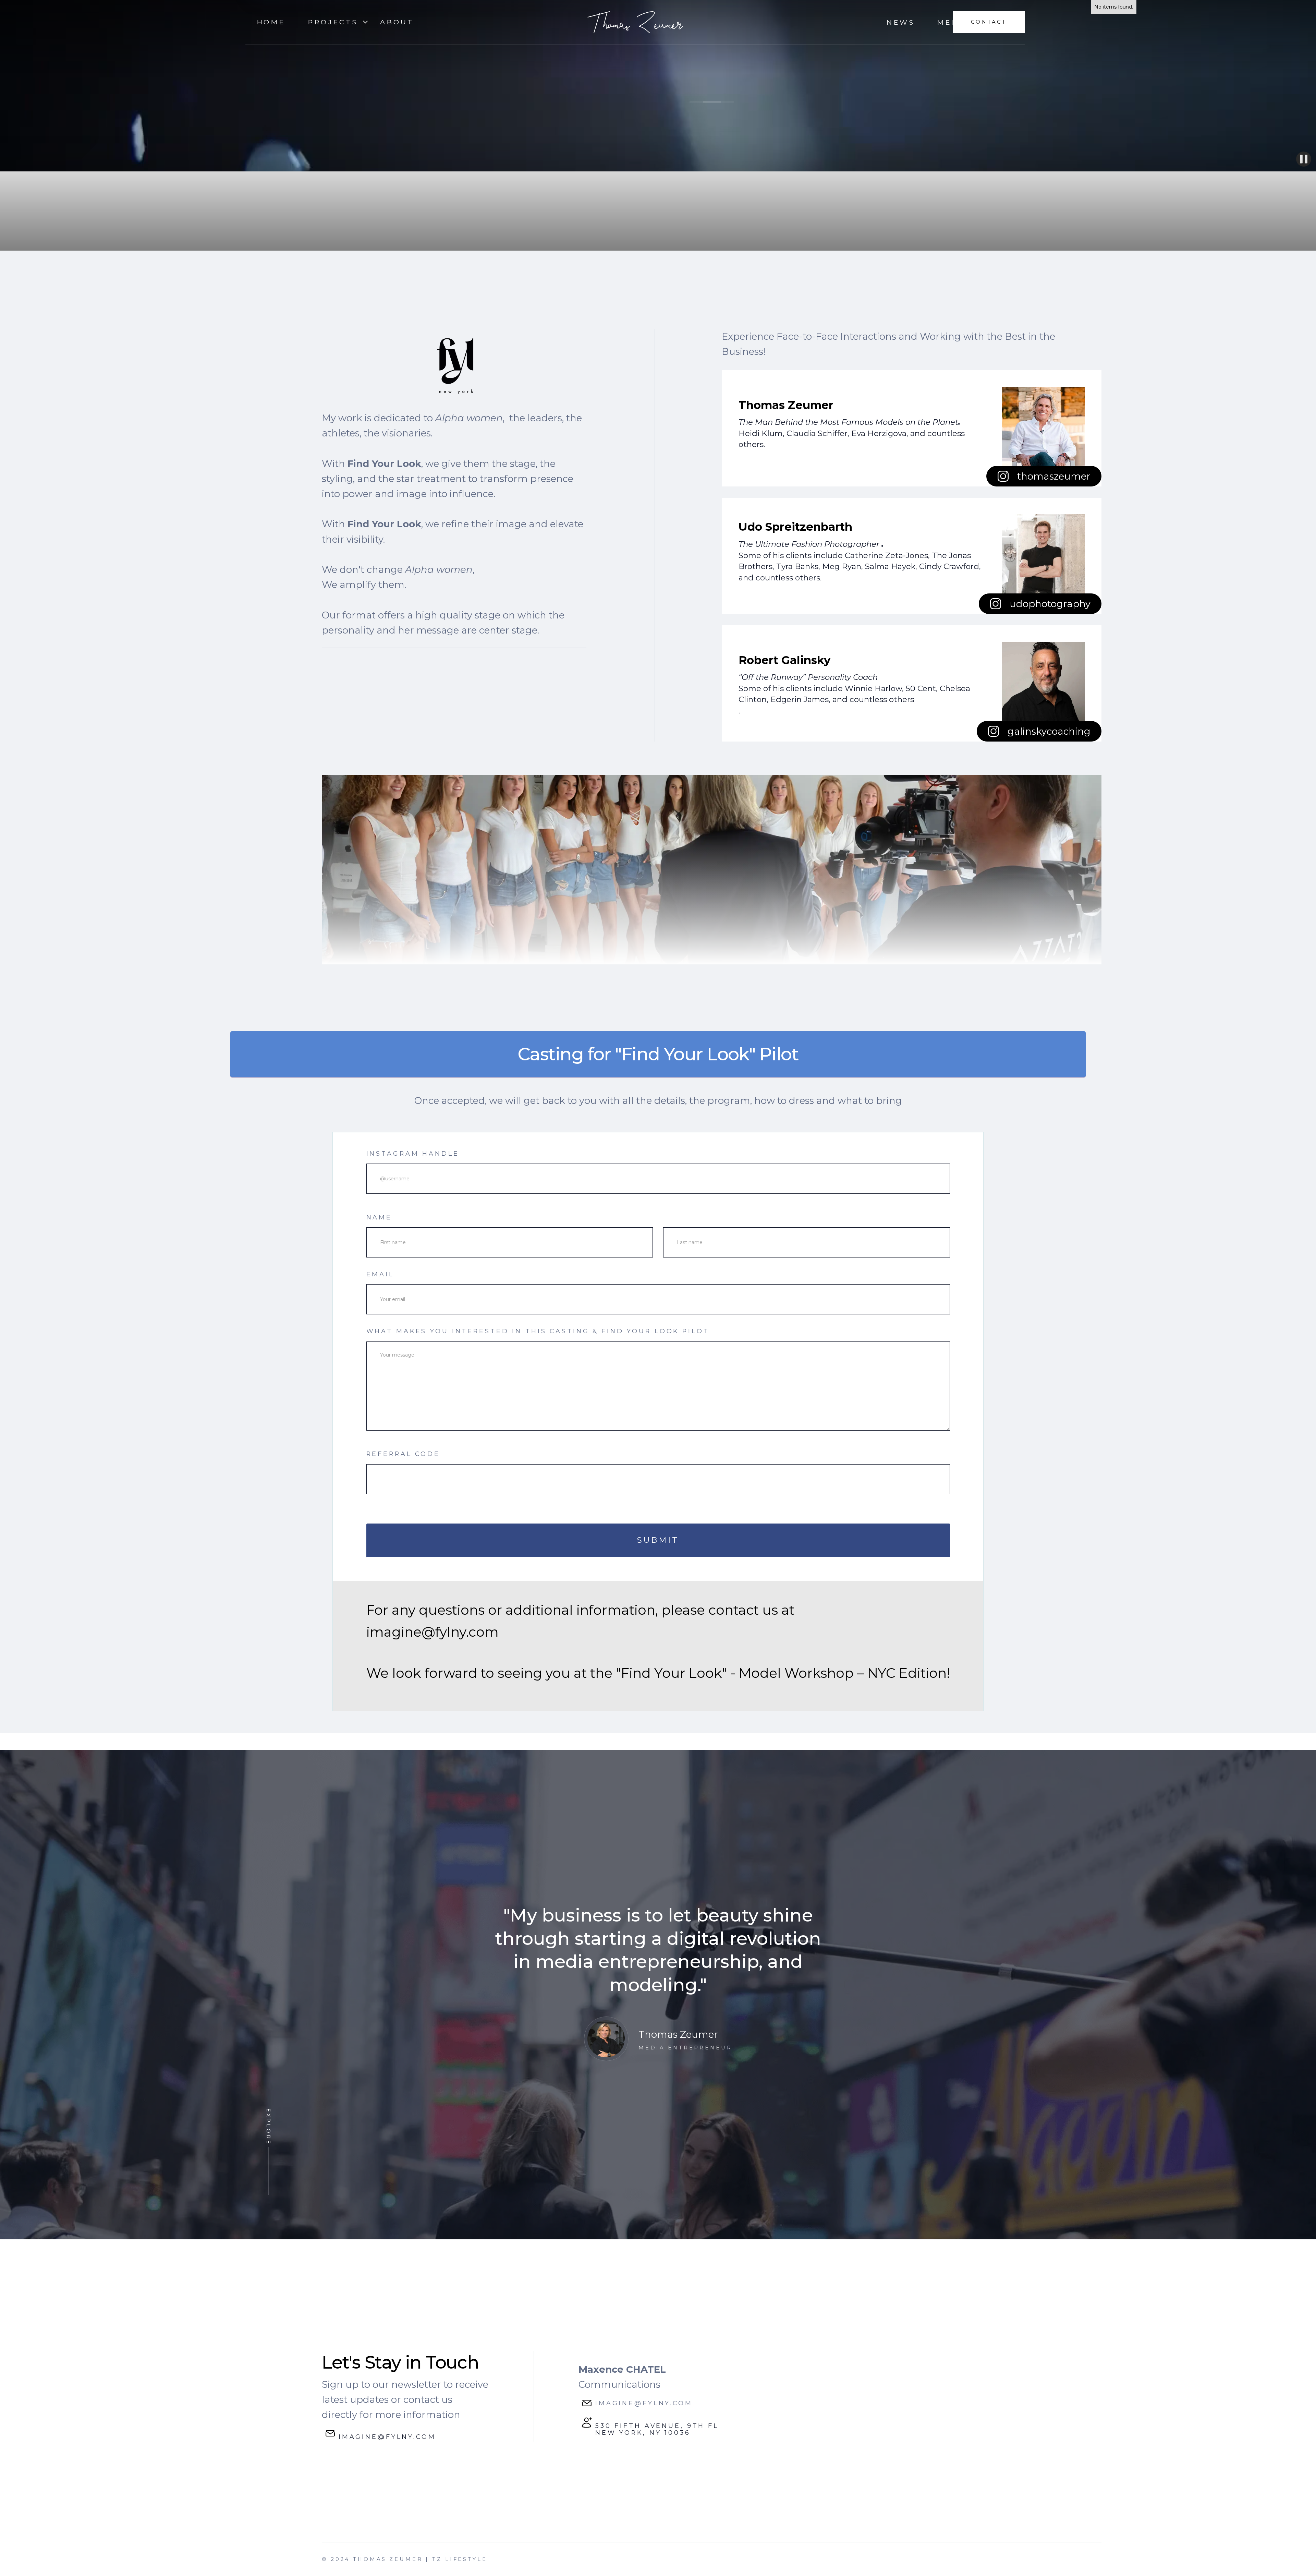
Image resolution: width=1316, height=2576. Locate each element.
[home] (635, 22)
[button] (333, 22)
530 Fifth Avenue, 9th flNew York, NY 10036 (657, 2429)
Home (271, 22)
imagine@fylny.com (387, 2437)
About (397, 22)
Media (953, 22)
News (901, 22)
